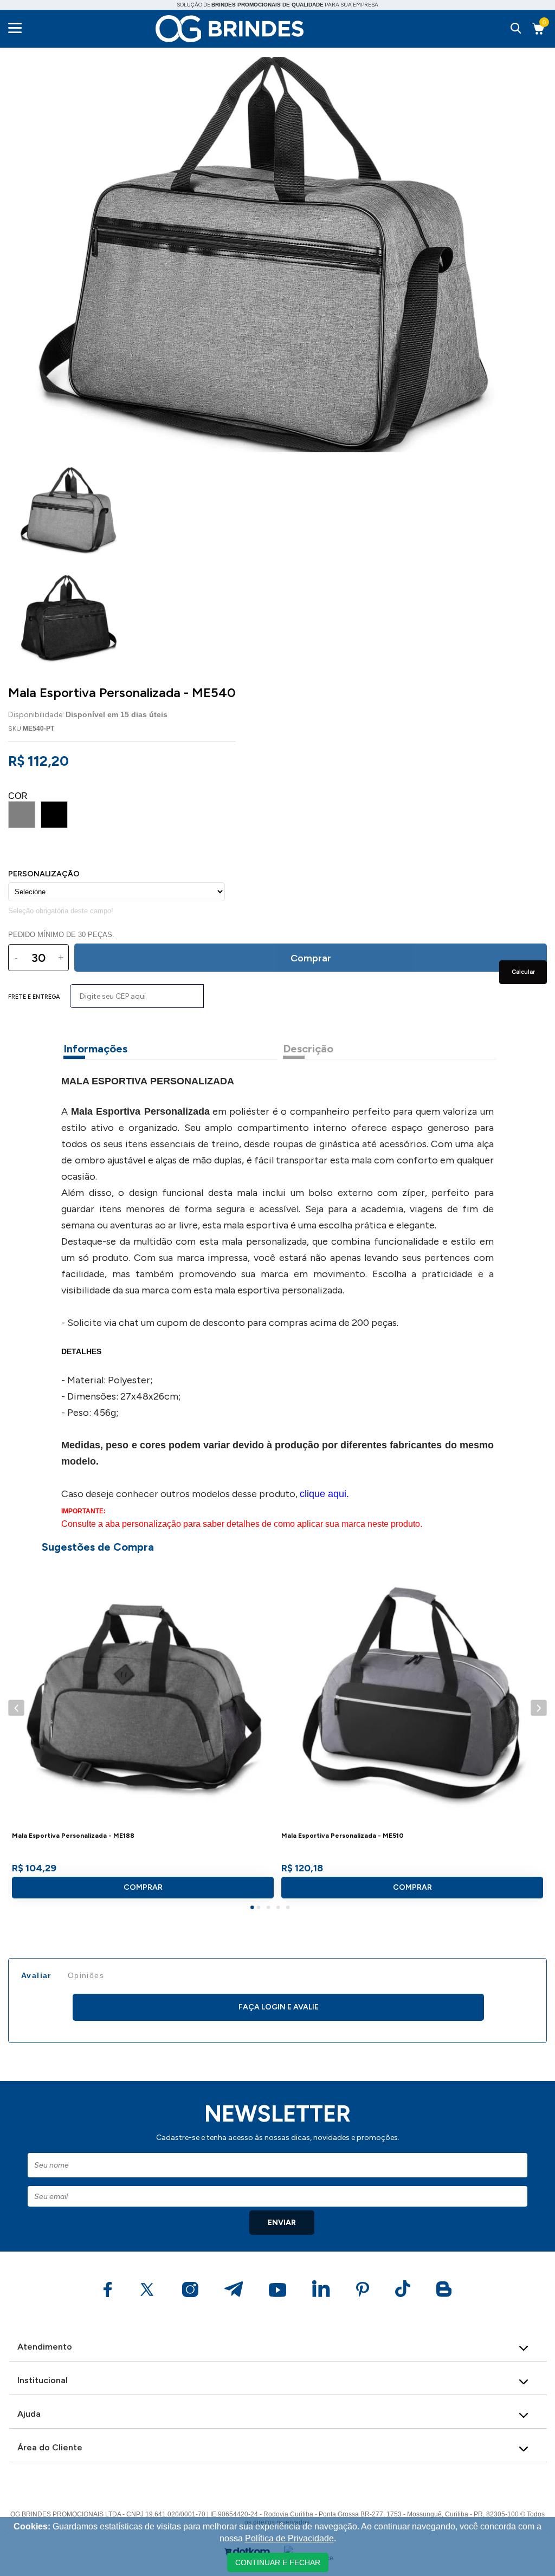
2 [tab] (260, 1909)
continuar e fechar (278, 2562)
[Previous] (16, 1707)
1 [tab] (254, 1909)
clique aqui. (324, 1494)
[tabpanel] (143, 1734)
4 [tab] (280, 1909)
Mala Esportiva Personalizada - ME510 (343, 1836)
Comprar (143, 1887)
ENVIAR (282, 2223)
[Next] (538, 1707)
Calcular (523, 972)
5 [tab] (289, 1909)
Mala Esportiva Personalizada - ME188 (73, 1836)
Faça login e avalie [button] (279, 2007)
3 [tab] (270, 1909)
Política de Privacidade (289, 2538)
